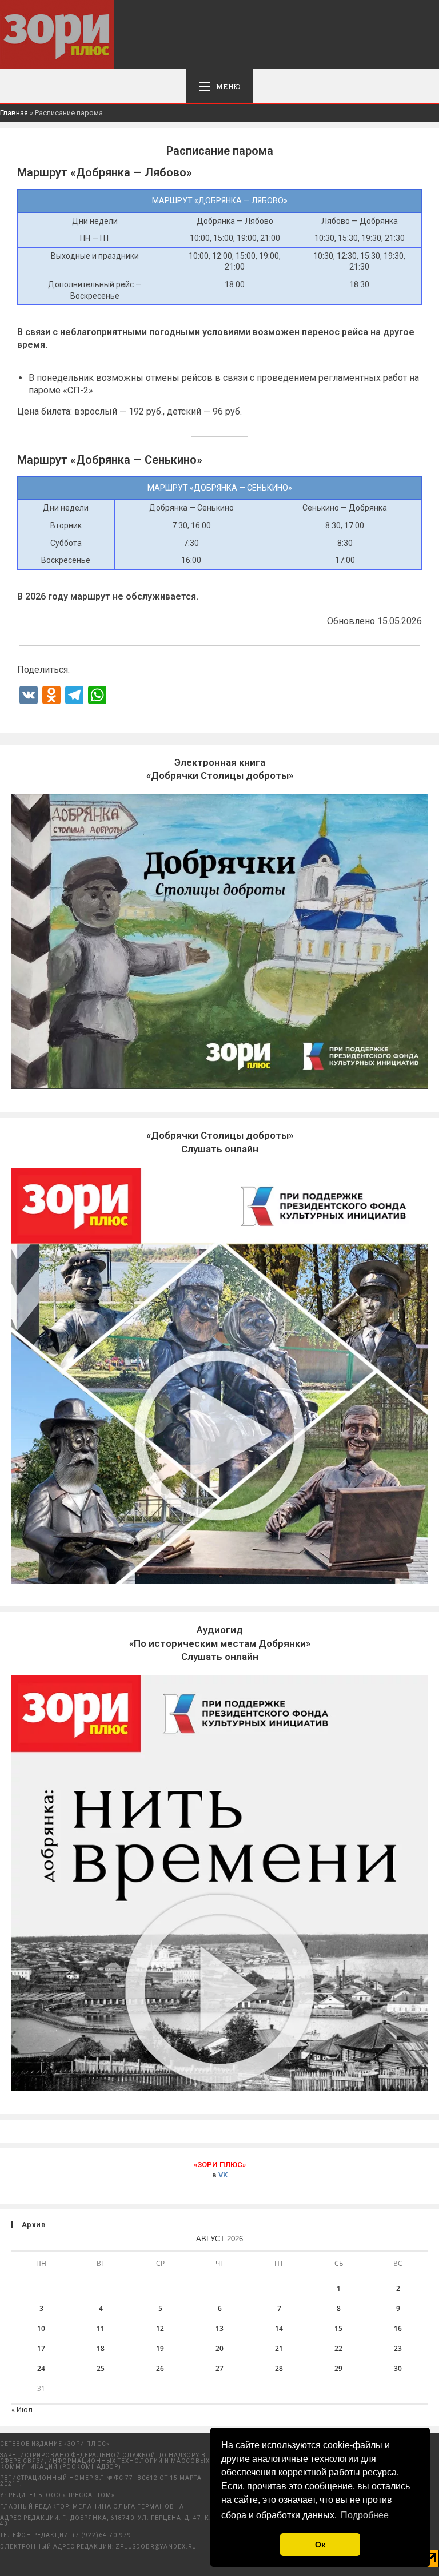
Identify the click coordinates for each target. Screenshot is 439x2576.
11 (101, 2328)
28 (279, 2368)
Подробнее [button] (365, 2515)
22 (338, 2348)
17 (41, 2348)
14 (279, 2328)
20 (219, 2348)
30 (398, 2368)
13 (219, 2328)
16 (398, 2328)
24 (41, 2368)
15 (338, 2328)
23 (398, 2348)
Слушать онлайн (220, 1643)
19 (160, 2348)
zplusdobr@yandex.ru (156, 2547)
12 (160, 2328)
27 (219, 2368)
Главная (14, 113)
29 (338, 2368)
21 (279, 2348)
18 (101, 2348)
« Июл (22, 2410)
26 (160, 2368)
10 (41, 2328)
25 (101, 2368)
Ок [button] (320, 2545)
